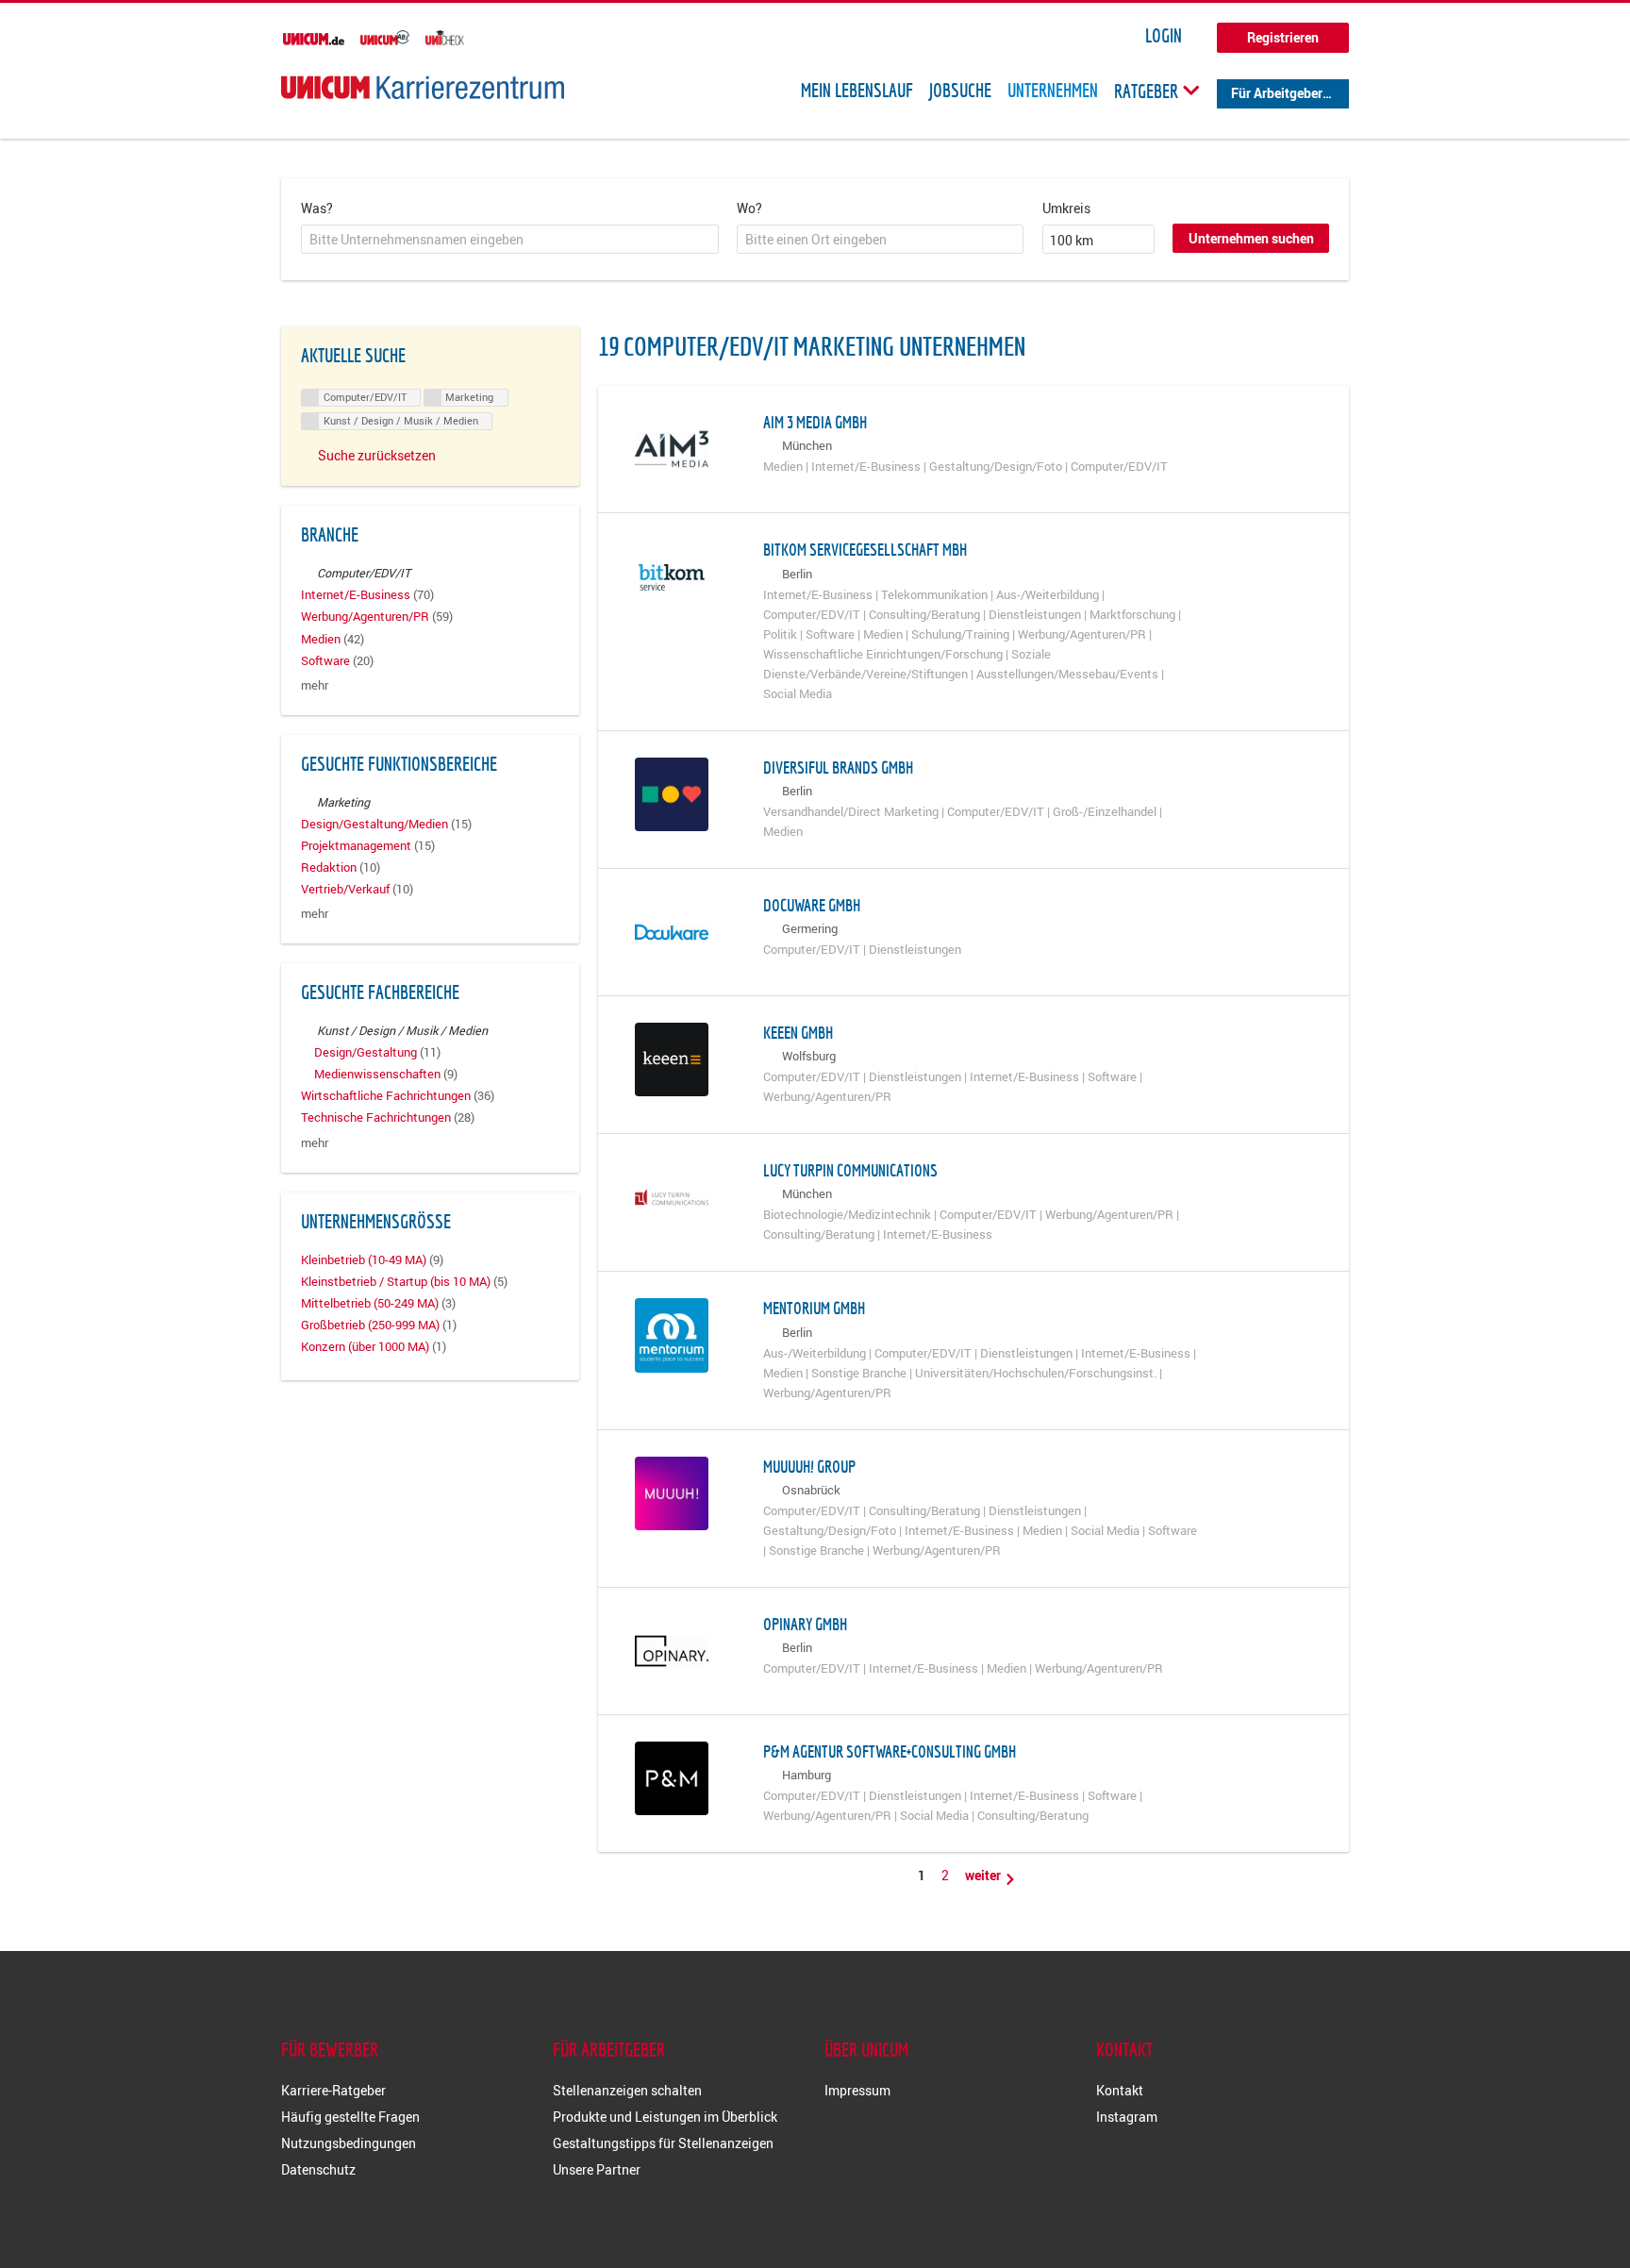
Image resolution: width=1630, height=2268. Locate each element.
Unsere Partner (597, 2169)
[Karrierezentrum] (423, 87)
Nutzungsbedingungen (349, 2143)
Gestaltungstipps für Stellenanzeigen (663, 2143)
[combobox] (510, 240)
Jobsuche (960, 91)
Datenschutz (318, 2169)
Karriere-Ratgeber (333, 2090)
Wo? (749, 208)
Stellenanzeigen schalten (627, 2090)
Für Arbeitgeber (1277, 93)
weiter (984, 1875)
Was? (317, 208)
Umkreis (1066, 208)
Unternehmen (1053, 91)
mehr (315, 685)
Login (1164, 36)
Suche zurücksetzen (377, 455)
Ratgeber (1148, 91)
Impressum (857, 2090)
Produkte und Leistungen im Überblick (665, 2117)
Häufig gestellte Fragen (350, 2117)
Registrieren (1283, 37)
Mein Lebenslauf (857, 91)
